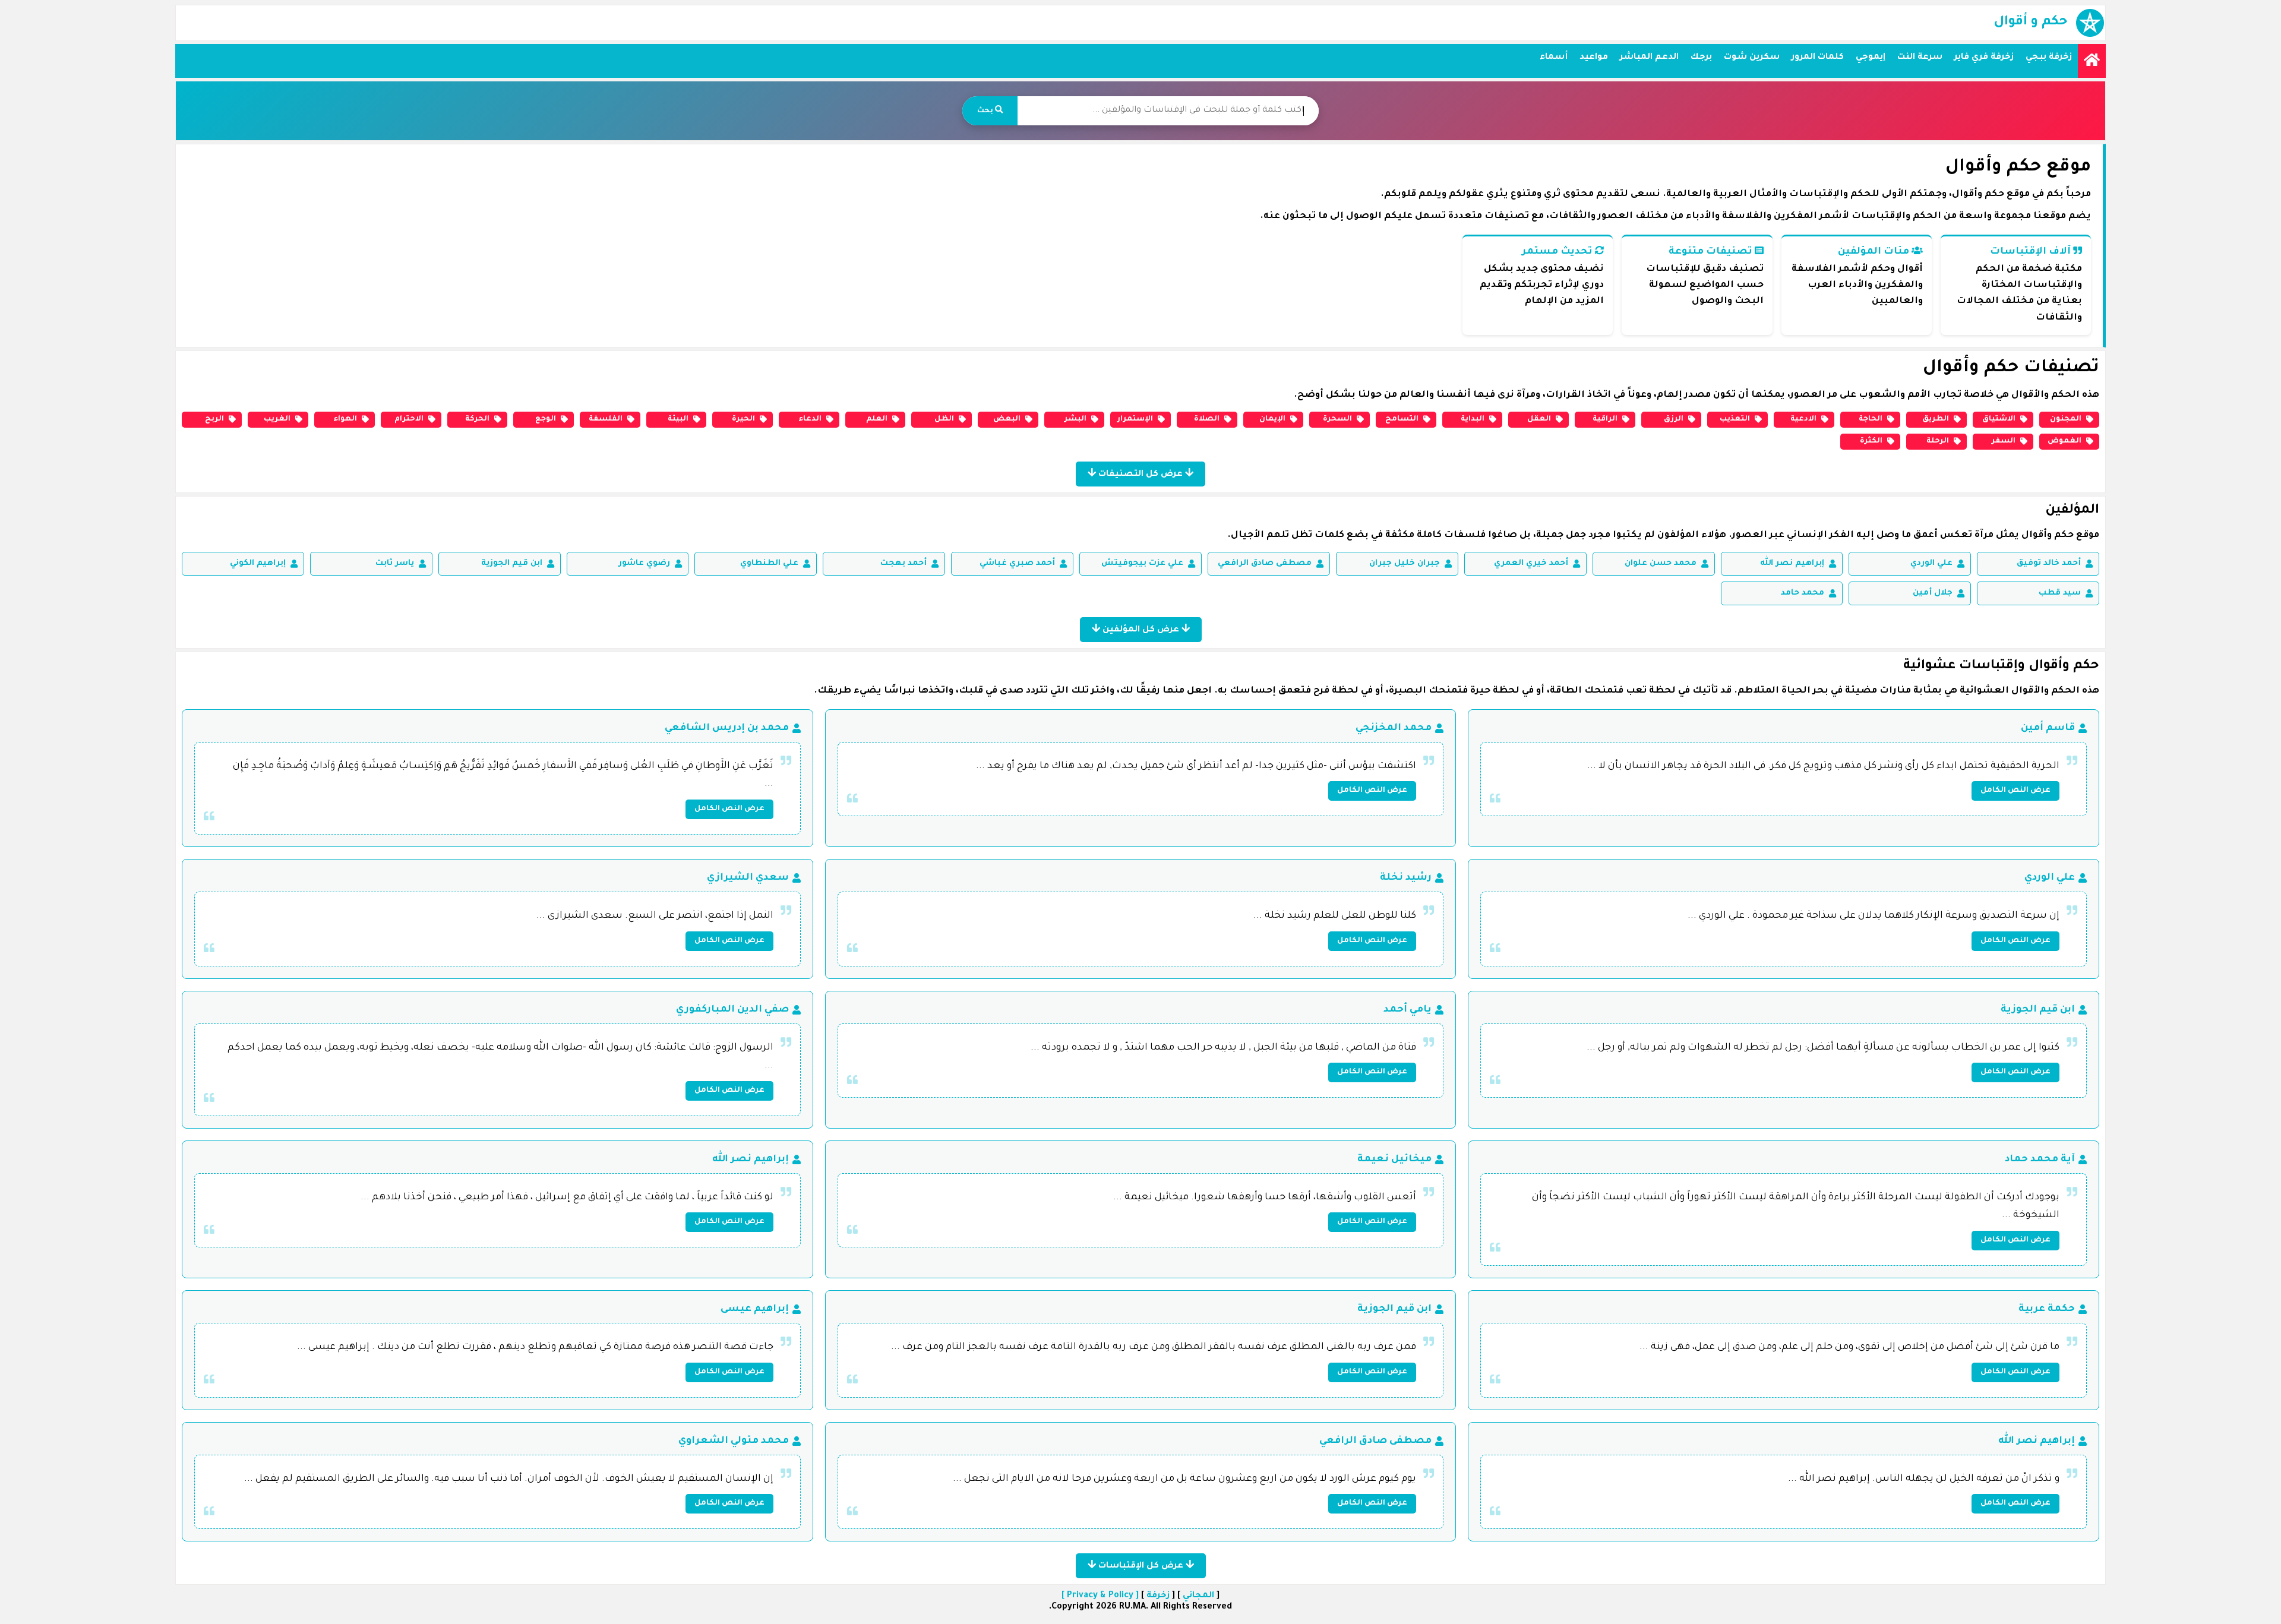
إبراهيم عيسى (755, 1309)
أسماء (1554, 58)
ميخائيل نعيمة (1394, 1159)
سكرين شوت (1752, 58)
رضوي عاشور (644, 563)
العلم (877, 419)
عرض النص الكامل (2015, 791)
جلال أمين (1933, 593)
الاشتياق (1999, 419)
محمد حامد (1803, 593)
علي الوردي (1931, 563)
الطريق (1936, 419)
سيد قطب (2060, 593)
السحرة (1337, 419)
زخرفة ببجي (2049, 58)
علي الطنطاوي (769, 563)
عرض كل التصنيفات (1140, 475)
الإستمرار (1135, 419)
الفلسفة (606, 419)
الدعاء (810, 419)
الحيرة (743, 419)
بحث (986, 111)
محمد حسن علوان (1661, 563)
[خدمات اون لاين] (2092, 61)
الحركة (477, 419)
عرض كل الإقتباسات (1141, 1566)
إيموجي (1871, 58)
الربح (214, 419)
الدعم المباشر (1649, 58)
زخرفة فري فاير (1984, 58)
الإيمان (1272, 419)
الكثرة (1871, 441)
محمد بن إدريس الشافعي (727, 728)
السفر (2004, 441)
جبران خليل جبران (1405, 563)
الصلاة (1207, 419)
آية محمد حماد (2040, 1159)
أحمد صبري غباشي (1017, 563)
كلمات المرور (1818, 58)
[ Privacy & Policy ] (1100, 1596)
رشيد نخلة (1406, 878)
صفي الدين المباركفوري (732, 1010)
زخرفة (1158, 1596)
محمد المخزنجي (1394, 728)
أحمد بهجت (903, 563)
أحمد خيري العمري (1531, 563)
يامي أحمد (1408, 1010)
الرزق (1674, 419)
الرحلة (1938, 441)
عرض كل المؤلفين (1141, 630)
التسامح (1402, 419)
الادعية (1803, 419)
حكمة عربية (2047, 1309)
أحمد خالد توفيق (2049, 563)
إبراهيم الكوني (258, 563)
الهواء (345, 419)
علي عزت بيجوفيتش (1142, 563)
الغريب (277, 419)
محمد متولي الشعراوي (734, 1441)
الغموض (2064, 441)
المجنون (2066, 419)
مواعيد (1594, 58)
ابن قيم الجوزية (512, 563)
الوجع (546, 419)
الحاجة (1871, 419)
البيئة (678, 419)
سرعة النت (1920, 58)
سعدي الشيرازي (748, 878)
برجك (1701, 58)
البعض (1007, 419)
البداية (1473, 419)
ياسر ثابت (395, 563)
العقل (1539, 419)
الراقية (1605, 419)
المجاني (1198, 1596)
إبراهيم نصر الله (1792, 563)
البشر (1075, 419)
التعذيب (1735, 419)
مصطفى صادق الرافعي (1265, 563)
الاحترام (409, 419)
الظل (944, 419)
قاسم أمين (2048, 728)
